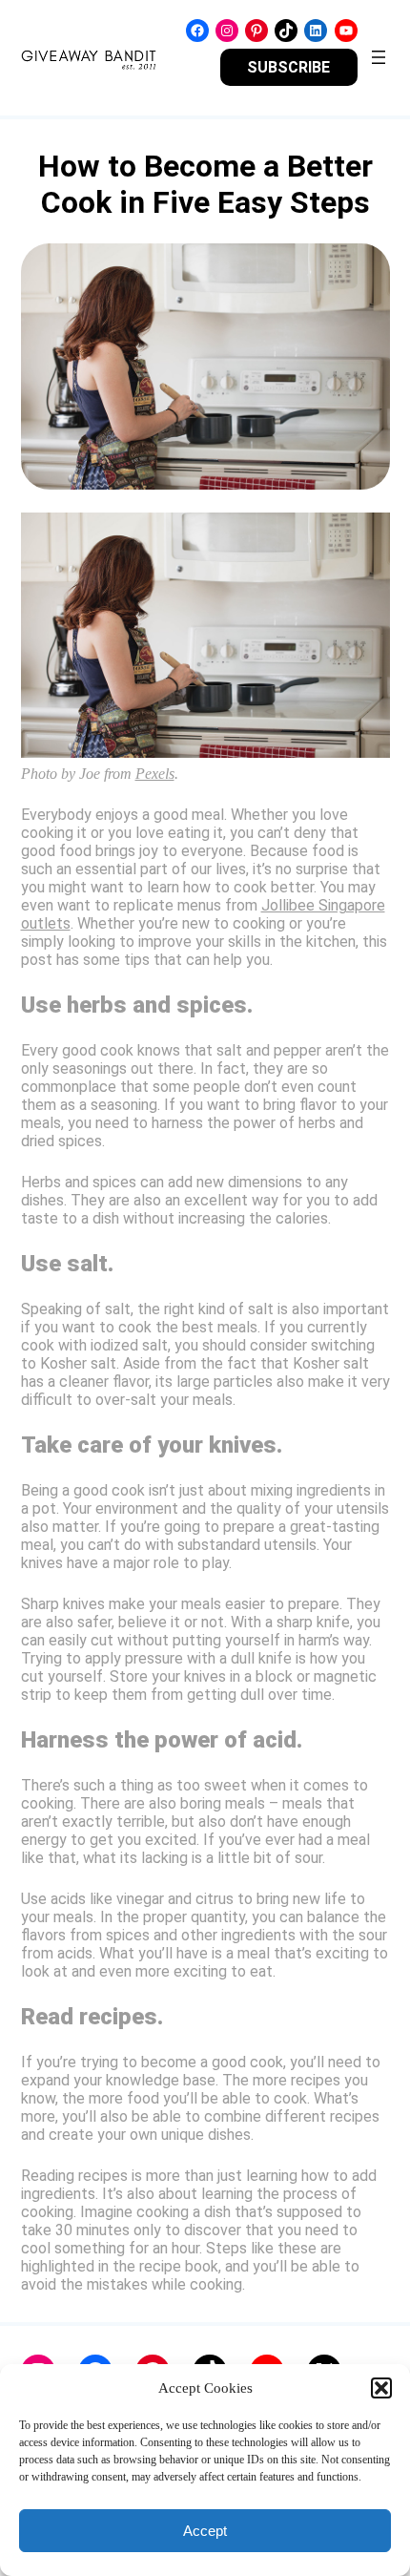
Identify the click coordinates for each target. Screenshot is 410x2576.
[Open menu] (379, 57)
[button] (381, 2388)
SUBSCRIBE (288, 67)
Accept (205, 2531)
